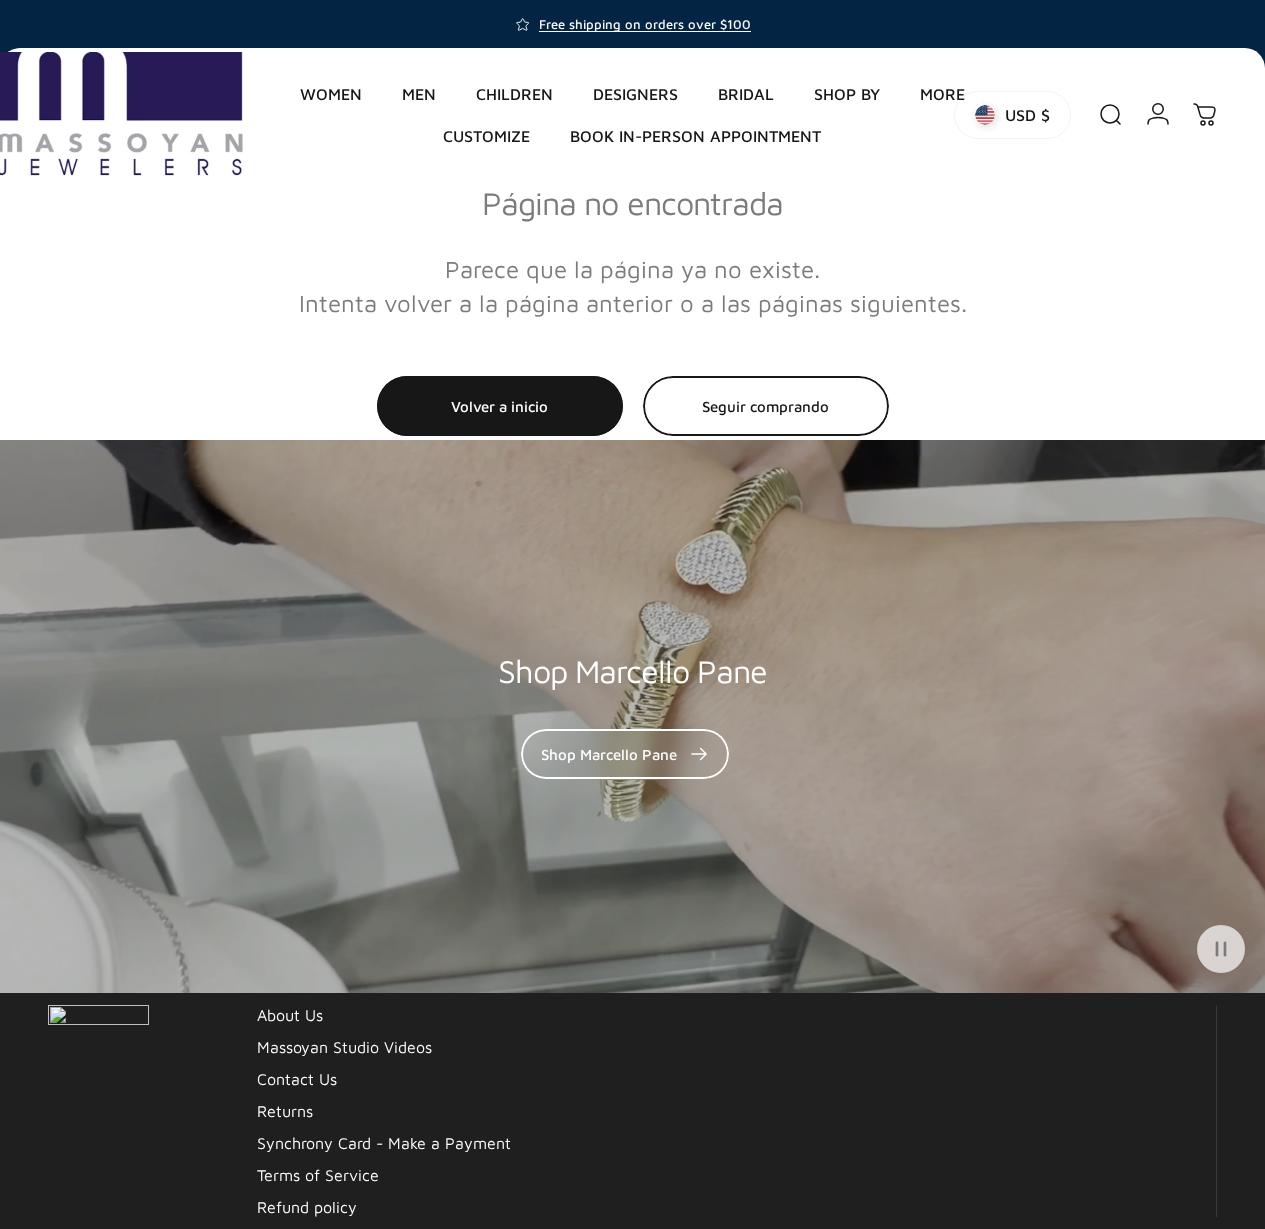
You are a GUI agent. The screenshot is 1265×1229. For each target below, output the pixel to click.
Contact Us (297, 1079)
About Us (290, 1015)
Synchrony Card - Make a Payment (384, 1143)
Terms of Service (318, 1175)
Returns (285, 1111)
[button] (1221, 949)
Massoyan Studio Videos (344, 1047)
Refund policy (307, 1207)
